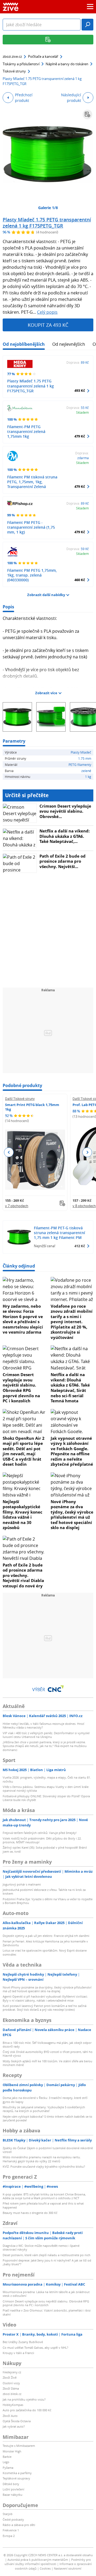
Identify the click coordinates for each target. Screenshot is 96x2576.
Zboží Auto (10, 2416)
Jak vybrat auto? (14, 2426)
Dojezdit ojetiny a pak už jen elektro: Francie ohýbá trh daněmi (46, 1936)
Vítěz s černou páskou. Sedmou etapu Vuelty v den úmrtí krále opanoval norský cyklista (46, 1789)
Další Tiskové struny (20, 1099)
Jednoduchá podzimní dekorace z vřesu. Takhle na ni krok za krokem (44, 1892)
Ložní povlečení (13, 2489)
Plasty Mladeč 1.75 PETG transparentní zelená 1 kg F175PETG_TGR (47, 223)
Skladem (82, 412)
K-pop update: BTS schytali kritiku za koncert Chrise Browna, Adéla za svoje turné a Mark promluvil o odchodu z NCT (44, 2196)
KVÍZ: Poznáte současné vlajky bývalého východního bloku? (44, 2166)
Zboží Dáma (11, 2388)
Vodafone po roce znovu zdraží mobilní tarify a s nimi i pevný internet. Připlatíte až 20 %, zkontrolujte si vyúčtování (72, 1322)
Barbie (7, 2457)
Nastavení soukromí (68, 2568)
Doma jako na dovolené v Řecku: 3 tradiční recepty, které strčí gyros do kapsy (45, 2100)
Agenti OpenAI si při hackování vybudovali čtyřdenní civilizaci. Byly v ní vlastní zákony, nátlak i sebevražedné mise (45, 1998)
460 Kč (80, 580)
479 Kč (80, 436)
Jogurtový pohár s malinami (22, 1884)
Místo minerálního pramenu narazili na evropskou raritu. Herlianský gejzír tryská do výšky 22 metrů (42, 2159)
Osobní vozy (11, 2383)
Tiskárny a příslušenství (21, 64)
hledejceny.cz (12, 2372)
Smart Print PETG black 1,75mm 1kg (32, 1107)
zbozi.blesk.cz (12, 2394)
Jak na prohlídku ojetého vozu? (24, 2399)
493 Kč (80, 390)
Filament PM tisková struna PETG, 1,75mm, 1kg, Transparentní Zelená (32, 482)
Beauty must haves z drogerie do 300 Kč (30, 2213)
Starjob (8, 2514)
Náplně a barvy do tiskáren (67, 64)
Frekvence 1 (11, 2530)
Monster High (12, 2451)
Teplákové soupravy (16, 2478)
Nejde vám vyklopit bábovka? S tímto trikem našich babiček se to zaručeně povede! (47, 2118)
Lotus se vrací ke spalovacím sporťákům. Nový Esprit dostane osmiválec (45, 1952)
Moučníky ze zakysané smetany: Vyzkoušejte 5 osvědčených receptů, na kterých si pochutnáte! (44, 2109)
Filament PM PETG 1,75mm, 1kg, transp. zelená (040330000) (32, 575)
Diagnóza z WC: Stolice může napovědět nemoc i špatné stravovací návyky (41, 2247)
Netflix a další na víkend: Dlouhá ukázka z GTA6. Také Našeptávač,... (65, 836)
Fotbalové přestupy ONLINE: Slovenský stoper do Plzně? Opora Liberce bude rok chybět (46, 1798)
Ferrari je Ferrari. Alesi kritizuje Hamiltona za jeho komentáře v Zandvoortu (45, 1943)
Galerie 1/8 (48, 208)
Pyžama (8, 2468)
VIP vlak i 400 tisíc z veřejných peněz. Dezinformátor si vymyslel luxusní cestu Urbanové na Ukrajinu (46, 1735)
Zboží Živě (10, 2377)
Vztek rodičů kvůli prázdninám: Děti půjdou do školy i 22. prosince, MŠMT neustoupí (42, 1840)
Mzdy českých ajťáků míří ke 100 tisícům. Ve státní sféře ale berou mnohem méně (47, 2063)
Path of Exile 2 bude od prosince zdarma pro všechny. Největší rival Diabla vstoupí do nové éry (23, 1575)
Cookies (45, 2568)
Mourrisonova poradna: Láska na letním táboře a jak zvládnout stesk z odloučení (46, 2294)
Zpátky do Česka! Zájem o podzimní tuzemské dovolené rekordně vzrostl (48, 2150)
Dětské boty (11, 2484)
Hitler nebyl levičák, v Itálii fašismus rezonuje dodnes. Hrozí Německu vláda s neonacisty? (43, 1725)
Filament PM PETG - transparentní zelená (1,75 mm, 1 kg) (31, 527)
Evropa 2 (9, 2536)
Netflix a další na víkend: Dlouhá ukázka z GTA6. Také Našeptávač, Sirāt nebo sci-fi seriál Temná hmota (70, 1388)
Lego (6, 2462)
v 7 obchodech (17, 1206)
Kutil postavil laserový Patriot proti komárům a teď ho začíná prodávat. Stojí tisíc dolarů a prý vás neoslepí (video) (45, 2008)
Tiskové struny (14, 71)
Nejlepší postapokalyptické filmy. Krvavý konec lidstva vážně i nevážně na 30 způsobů (23, 1515)
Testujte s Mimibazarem (19, 2446)
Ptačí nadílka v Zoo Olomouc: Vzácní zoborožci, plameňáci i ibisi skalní (47, 2312)
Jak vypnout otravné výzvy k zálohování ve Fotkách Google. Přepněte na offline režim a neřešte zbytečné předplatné (72, 1451)
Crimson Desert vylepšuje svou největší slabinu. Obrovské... (65, 811)
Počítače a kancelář (43, 56)
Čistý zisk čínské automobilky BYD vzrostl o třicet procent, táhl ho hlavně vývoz (48, 2054)
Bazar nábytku (13, 2495)
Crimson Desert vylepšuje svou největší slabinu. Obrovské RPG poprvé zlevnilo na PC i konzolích (21, 1388)
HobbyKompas (13, 2405)
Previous (9, 1152)
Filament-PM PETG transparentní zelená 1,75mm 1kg (26, 431)
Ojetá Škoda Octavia (17, 2421)
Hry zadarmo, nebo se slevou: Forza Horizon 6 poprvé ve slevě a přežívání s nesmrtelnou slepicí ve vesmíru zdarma (23, 1319)
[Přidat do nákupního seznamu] (87, 114)
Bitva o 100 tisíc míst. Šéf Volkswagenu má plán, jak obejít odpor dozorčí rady (47, 2045)
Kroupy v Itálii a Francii (18, 2353)
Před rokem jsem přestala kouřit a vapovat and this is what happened (43, 2205)
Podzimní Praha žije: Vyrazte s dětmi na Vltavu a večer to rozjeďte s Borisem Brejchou (48, 1901)
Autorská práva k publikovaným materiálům (38, 2560)
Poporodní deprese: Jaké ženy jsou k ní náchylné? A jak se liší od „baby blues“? (47, 2262)
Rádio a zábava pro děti (19, 2525)
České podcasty (13, 2519)
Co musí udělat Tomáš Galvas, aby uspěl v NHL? (35, 2347)
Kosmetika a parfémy (17, 2473)
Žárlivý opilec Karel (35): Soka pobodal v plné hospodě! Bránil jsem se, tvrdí (45, 1849)
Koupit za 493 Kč (48, 325)
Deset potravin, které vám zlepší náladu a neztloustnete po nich (47, 2255)
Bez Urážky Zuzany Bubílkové (23, 2342)
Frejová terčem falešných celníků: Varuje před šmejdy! (40, 1833)
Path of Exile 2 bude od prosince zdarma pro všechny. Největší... (63, 861)
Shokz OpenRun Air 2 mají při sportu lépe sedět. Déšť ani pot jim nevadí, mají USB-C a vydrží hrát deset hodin (24, 1451)
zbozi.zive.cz (12, 56)
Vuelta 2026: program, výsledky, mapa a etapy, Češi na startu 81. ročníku (47, 1779)
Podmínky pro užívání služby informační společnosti (48, 2562)
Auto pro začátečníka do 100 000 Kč (27, 2410)
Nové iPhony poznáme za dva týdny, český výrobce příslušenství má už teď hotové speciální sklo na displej (72, 1515)
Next (87, 1152)
